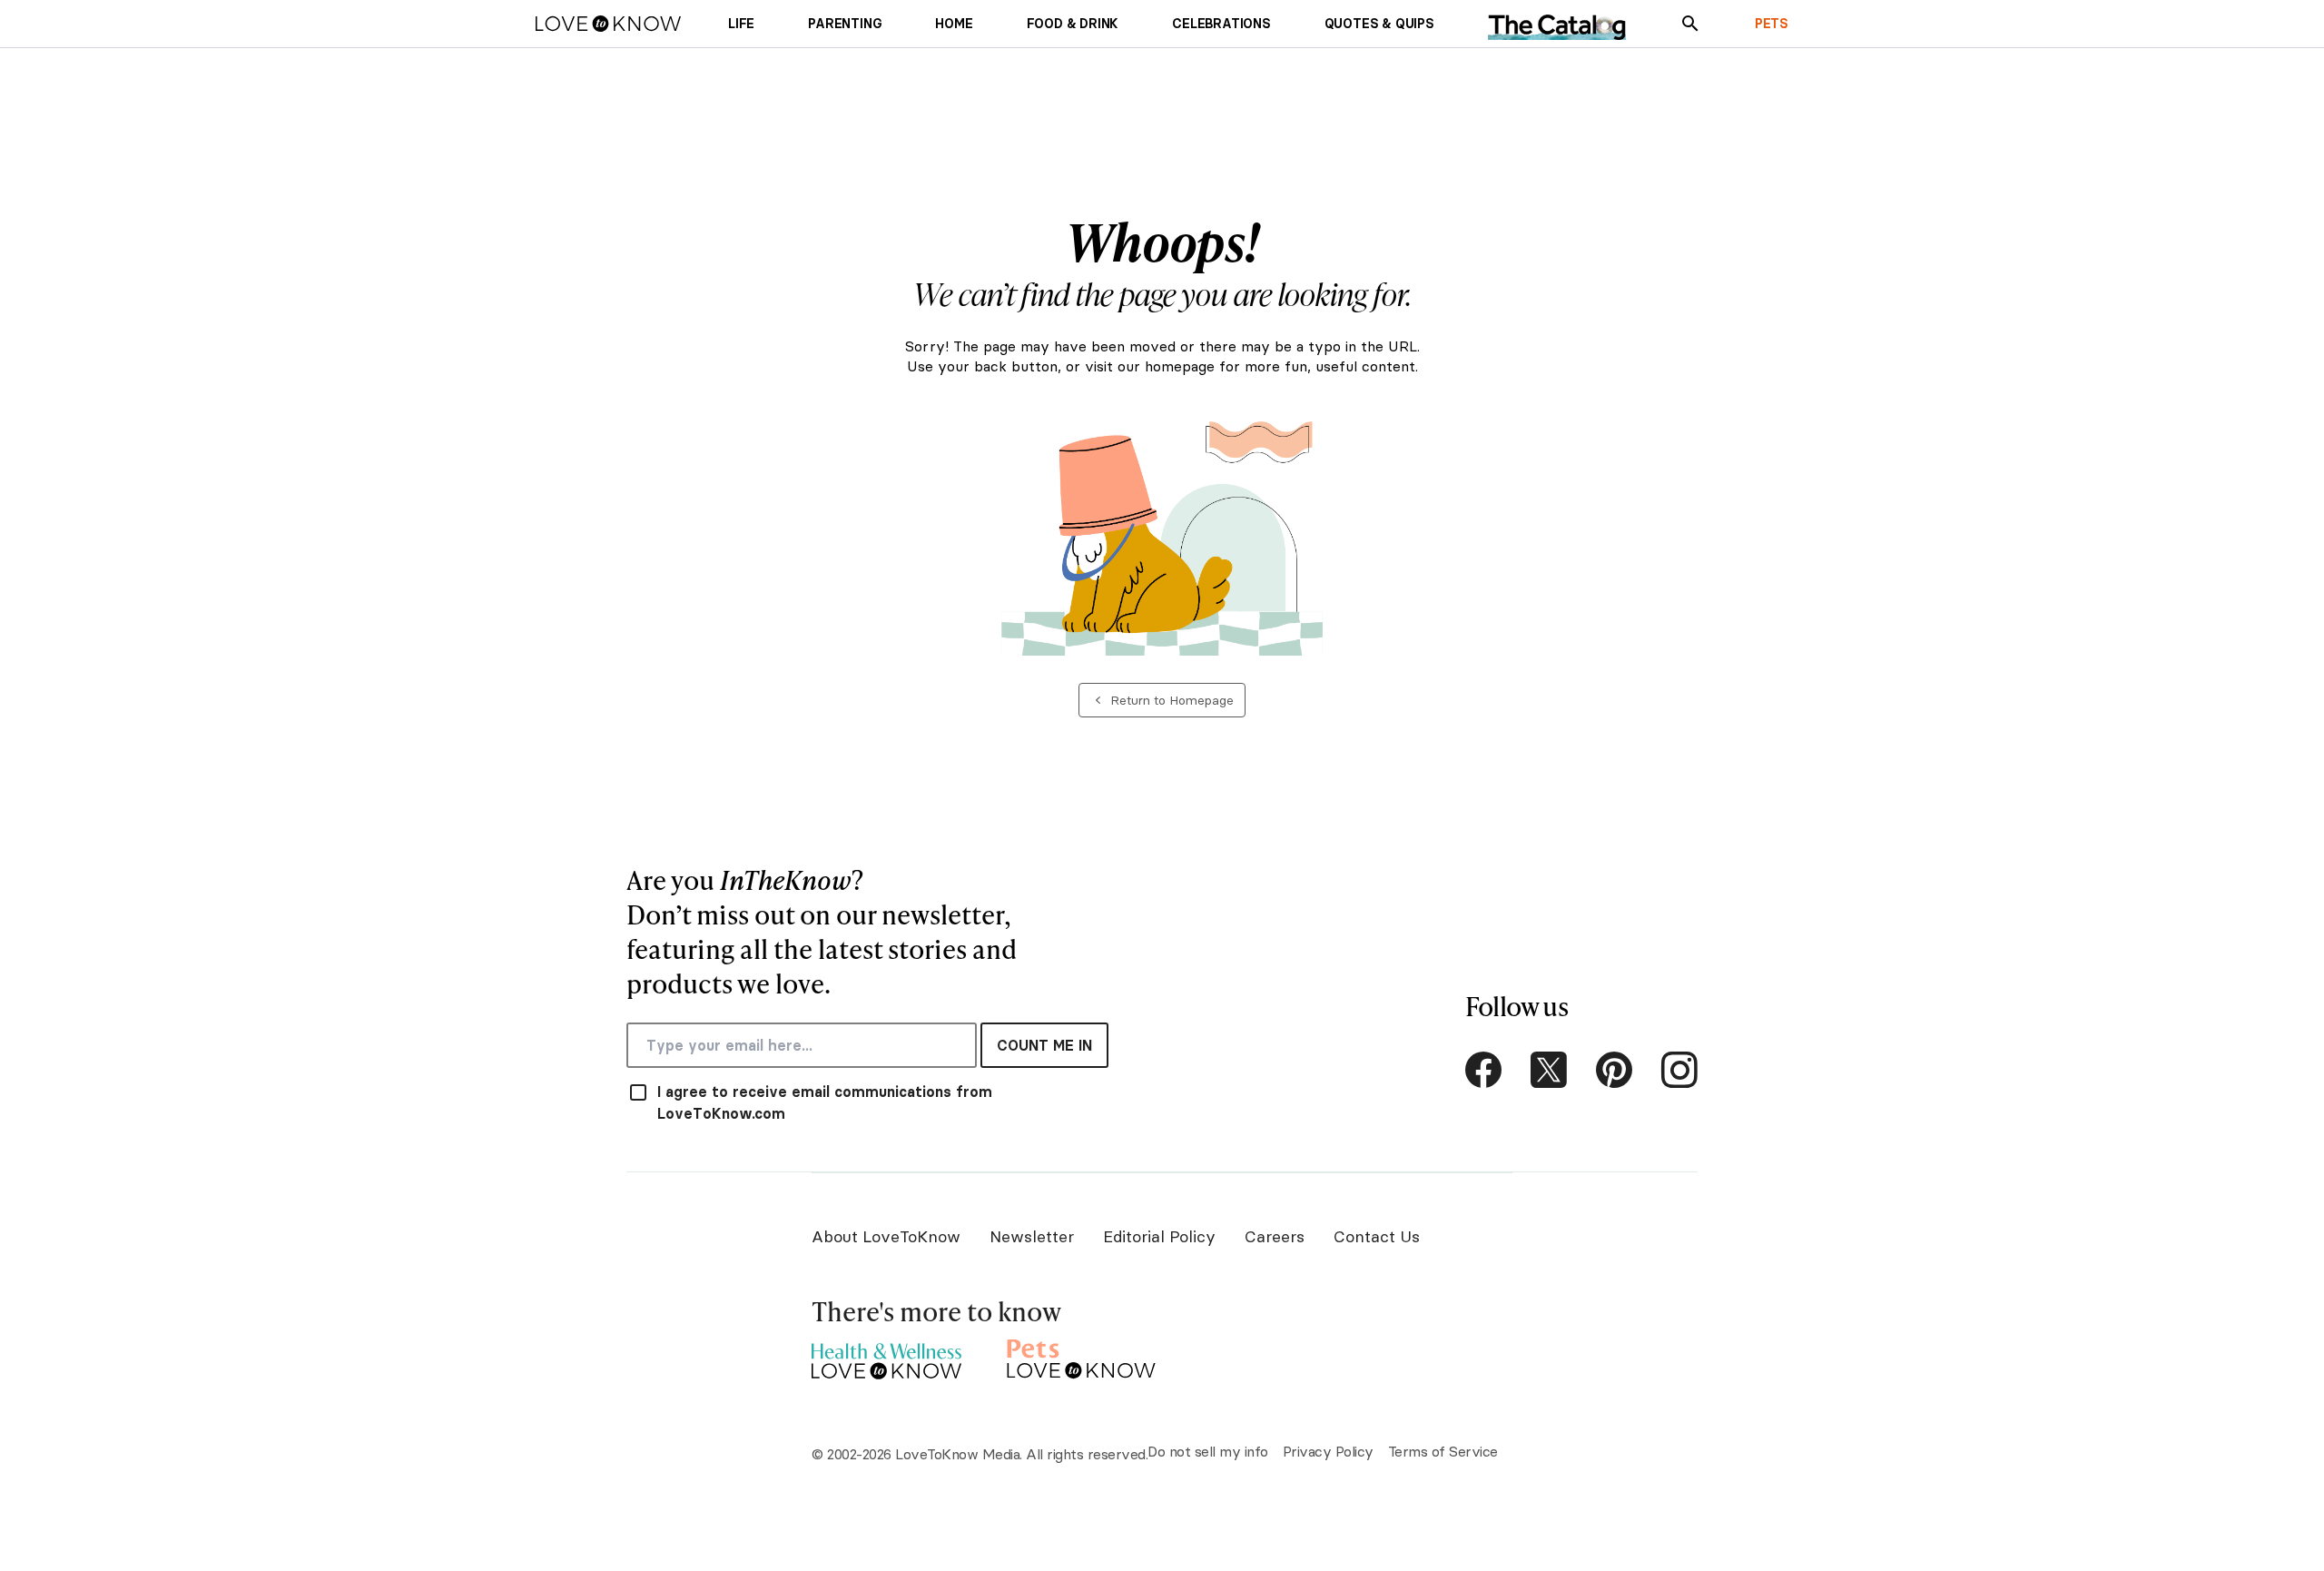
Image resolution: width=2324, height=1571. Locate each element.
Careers (1275, 1236)
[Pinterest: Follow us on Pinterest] (1614, 1070)
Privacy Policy (1328, 1451)
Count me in (1044, 1045)
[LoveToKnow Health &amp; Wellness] (886, 1356)
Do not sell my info (1208, 1451)
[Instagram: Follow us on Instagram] (1679, 1070)
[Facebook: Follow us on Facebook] (1483, 1070)
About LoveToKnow (886, 1236)
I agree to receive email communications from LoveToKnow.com (825, 1102)
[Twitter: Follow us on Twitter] (1549, 1070)
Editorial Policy (1159, 1236)
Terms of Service (1443, 1451)
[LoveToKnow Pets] (1082, 1356)
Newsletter (1032, 1236)
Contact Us (1377, 1236)
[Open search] (1690, 24)
